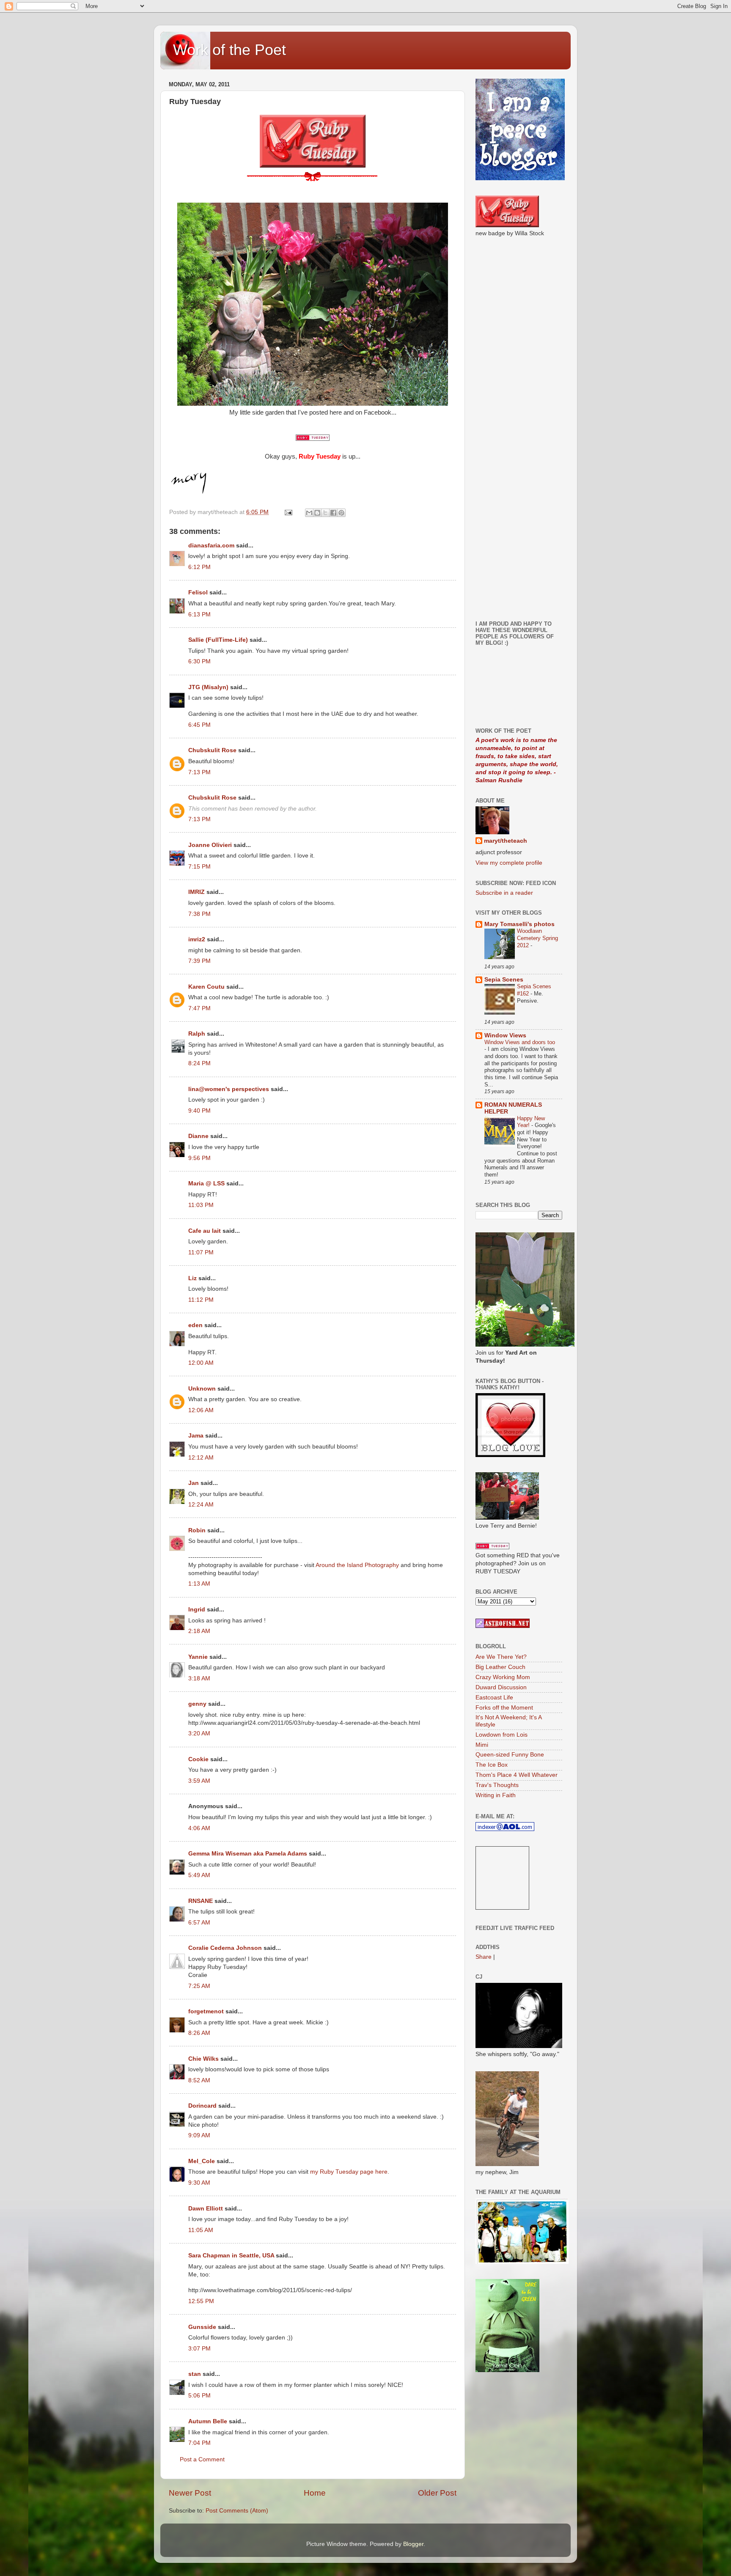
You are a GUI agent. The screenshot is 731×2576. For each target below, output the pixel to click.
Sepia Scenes (504, 980)
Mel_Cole (202, 2161)
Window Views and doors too (520, 1042)
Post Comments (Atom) (237, 2511)
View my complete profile (509, 863)
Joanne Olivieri (210, 845)
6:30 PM (199, 661)
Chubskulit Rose (212, 750)
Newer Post (190, 2493)
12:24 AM (201, 1505)
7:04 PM (199, 2443)
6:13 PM (199, 614)
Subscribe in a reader (504, 893)
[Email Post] (288, 512)
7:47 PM (199, 1008)
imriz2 (197, 939)
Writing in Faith (496, 1795)
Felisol (199, 592)
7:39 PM (199, 961)
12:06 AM (201, 1410)
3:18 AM (199, 1678)
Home (315, 2493)
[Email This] (309, 513)
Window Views (505, 1035)
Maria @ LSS (206, 1184)
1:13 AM (199, 1584)
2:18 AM (199, 1631)
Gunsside (202, 2327)
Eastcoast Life (494, 1698)
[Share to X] (325, 513)
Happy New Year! (531, 1122)
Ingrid (197, 1610)
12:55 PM (201, 2301)
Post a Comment (202, 2459)
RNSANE (201, 1901)
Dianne (198, 1136)
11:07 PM (201, 1252)
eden (195, 1325)
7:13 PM (199, 772)
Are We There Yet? (501, 1657)
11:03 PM (201, 1205)
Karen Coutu (206, 987)
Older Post (437, 2493)
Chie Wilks (204, 2059)
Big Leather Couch (500, 1667)
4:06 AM (199, 1828)
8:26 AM (199, 2033)
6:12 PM (199, 567)
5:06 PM (199, 2396)
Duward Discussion (501, 1687)
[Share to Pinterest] (341, 513)
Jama (196, 1436)
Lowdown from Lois (502, 1735)
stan (195, 2374)
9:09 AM (199, 2135)
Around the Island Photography (357, 1565)
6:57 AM (199, 1923)
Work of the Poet (229, 50)
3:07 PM (199, 2349)
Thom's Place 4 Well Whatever (517, 1775)
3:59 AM (199, 1781)
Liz (192, 1278)
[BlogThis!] (317, 513)
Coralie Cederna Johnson (225, 1948)
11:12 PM (201, 1300)
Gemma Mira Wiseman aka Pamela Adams (248, 1854)
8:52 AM (199, 2080)
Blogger (413, 2544)
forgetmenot (206, 2011)
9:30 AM (199, 2183)
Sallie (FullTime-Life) (218, 640)
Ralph (197, 1034)
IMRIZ (196, 892)
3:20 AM (199, 1733)
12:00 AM (201, 1363)
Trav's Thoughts (497, 1785)
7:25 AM (199, 1986)
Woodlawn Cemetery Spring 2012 (537, 938)
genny (197, 1704)
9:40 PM (199, 1111)
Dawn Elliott (206, 2209)
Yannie (198, 1657)
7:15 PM (199, 867)
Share (484, 1957)
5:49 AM (199, 1875)
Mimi (482, 1745)
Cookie (198, 1759)
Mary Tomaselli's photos (519, 924)
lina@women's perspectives (229, 1089)
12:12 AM (201, 1458)
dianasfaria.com (211, 546)
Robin (197, 1530)
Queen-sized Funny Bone (510, 1755)
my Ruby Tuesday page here (349, 2172)
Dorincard (202, 2106)
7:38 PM (199, 914)
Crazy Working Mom (503, 1677)
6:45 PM (199, 725)
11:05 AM (201, 2230)
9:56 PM (199, 1158)
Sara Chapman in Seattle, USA (231, 2256)
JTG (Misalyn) (208, 687)
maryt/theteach (506, 841)
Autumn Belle (208, 2421)
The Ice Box (492, 1765)
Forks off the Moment (504, 1708)
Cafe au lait (205, 1231)
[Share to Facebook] (333, 513)
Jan (194, 1483)
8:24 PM (199, 1063)
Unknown (202, 1389)
